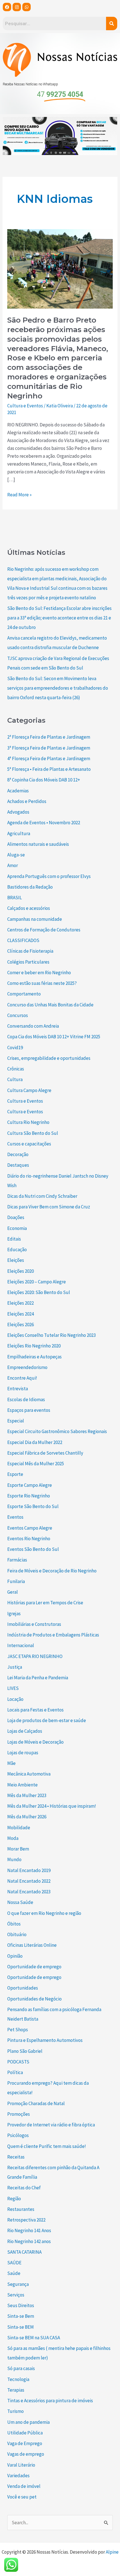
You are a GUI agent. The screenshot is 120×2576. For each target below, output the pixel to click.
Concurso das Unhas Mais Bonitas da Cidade (50, 1005)
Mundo (14, 1859)
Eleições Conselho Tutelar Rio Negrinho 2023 (51, 1335)
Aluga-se (16, 855)
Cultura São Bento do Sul (33, 1133)
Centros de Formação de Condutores (44, 930)
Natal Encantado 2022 (29, 1881)
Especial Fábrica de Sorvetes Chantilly (45, 1453)
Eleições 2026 (21, 1325)
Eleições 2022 (21, 1303)
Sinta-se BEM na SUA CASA (34, 2338)
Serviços (16, 2295)
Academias (18, 791)
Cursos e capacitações (29, 1144)
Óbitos (14, 1924)
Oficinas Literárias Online (32, 1945)
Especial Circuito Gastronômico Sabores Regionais (57, 1431)
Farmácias (17, 1560)
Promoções (19, 2114)
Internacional (21, 1645)
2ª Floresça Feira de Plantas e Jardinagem (49, 737)
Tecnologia (18, 2379)
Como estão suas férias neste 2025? (42, 983)
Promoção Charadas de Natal (36, 2103)
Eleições (16, 1260)
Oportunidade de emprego (34, 1967)
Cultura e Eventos (25, 406)
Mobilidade (19, 1828)
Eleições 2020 (21, 1271)
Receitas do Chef (24, 2188)
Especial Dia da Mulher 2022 (35, 1442)
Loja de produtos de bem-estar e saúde (47, 1720)
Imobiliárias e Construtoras (34, 1624)
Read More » (19, 494)
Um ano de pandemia (28, 2422)
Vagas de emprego (26, 2454)
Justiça (15, 1667)
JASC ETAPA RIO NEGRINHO (35, 1656)
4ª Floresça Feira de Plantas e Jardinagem (49, 759)
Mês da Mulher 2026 (27, 1817)
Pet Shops (18, 2030)
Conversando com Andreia (33, 1026)
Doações (16, 1217)
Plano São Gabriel (25, 2051)
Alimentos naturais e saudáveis (38, 844)
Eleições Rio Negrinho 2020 (34, 1346)
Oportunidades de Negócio (34, 1999)
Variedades (18, 2476)
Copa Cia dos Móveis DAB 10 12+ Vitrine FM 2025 (54, 1037)
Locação (15, 1699)
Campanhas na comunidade (35, 919)
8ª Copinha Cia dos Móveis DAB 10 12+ (44, 780)
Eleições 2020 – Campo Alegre (37, 1282)
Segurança (18, 2284)
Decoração (18, 1154)
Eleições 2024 (21, 1314)
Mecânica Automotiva (29, 1774)
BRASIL (15, 898)
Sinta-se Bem (21, 2316)
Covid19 (15, 1048)
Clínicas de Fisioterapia (30, 951)
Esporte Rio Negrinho (29, 1496)
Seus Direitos (21, 2305)
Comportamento (24, 994)
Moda (13, 1838)
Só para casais (21, 2368)
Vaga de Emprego (25, 2443)
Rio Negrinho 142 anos (29, 2241)
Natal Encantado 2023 (29, 1892)
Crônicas (16, 1069)
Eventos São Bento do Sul (33, 1549)
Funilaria (16, 1581)
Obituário (17, 1934)
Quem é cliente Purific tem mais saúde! (47, 2146)
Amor (13, 865)
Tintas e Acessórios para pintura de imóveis (50, 2401)
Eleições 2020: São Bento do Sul (39, 1292)
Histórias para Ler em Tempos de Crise (45, 1603)
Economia (17, 1228)
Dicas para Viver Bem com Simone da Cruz (49, 1207)
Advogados (18, 812)
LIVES (13, 1688)
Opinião (15, 1956)
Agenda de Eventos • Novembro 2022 (44, 823)
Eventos (15, 1517)
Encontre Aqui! (22, 1378)
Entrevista (18, 1389)
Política (15, 2072)
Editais (14, 1239)
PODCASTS (18, 2062)
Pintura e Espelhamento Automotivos (45, 2040)
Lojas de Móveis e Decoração (35, 1742)
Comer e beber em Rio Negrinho (39, 973)
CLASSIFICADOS (23, 940)
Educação (17, 1250)
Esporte (15, 1474)
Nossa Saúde (20, 1902)
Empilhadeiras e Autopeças (34, 1357)
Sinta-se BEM (21, 2327)
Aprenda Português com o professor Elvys (49, 876)
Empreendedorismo (27, 1367)
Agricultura (19, 833)
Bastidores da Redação (30, 887)
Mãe (11, 1763)
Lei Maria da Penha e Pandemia (38, 1678)
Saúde (14, 2273)
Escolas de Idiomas (26, 1399)
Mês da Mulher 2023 (27, 1795)
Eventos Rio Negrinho (29, 1539)
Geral (13, 1592)
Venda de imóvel (24, 2486)
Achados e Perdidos (27, 801)
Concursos (18, 1015)
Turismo (15, 2411)
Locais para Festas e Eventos (35, 1710)
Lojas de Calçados (25, 1731)
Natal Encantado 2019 (29, 1870)
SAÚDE (14, 2263)
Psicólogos (18, 2135)
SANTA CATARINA (24, 2252)
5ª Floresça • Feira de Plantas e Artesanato (49, 769)
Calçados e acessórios (29, 908)
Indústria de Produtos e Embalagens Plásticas (53, 1635)
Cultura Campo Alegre (29, 1090)
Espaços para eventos (29, 1410)
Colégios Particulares (28, 962)
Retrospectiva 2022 (26, 2220)
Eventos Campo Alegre (30, 1528)
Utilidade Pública (25, 2433)
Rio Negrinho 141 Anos (29, 2230)
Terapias (16, 2390)
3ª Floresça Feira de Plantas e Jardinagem (49, 748)
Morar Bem (18, 1849)
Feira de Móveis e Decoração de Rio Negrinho (52, 1571)
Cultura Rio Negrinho (28, 1122)
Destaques (18, 1165)
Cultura (15, 1079)
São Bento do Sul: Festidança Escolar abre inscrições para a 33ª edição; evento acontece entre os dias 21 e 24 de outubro (59, 618)
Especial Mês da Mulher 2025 (36, 1464)
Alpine (112, 2552)
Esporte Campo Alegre (30, 1485)
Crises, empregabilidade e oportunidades (49, 1058)
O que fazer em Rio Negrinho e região (44, 1913)
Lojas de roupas (23, 1753)
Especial (16, 1421)
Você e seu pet (22, 2497)
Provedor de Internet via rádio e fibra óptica (51, 2125)
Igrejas (14, 1614)
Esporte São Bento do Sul (33, 1506)
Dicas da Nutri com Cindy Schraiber (42, 1196)
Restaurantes (21, 2209)
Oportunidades (23, 1988)
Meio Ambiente (22, 1785)
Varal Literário (21, 2465)
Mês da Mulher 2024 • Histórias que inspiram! (52, 1806)
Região (14, 2199)
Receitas (16, 2157)
